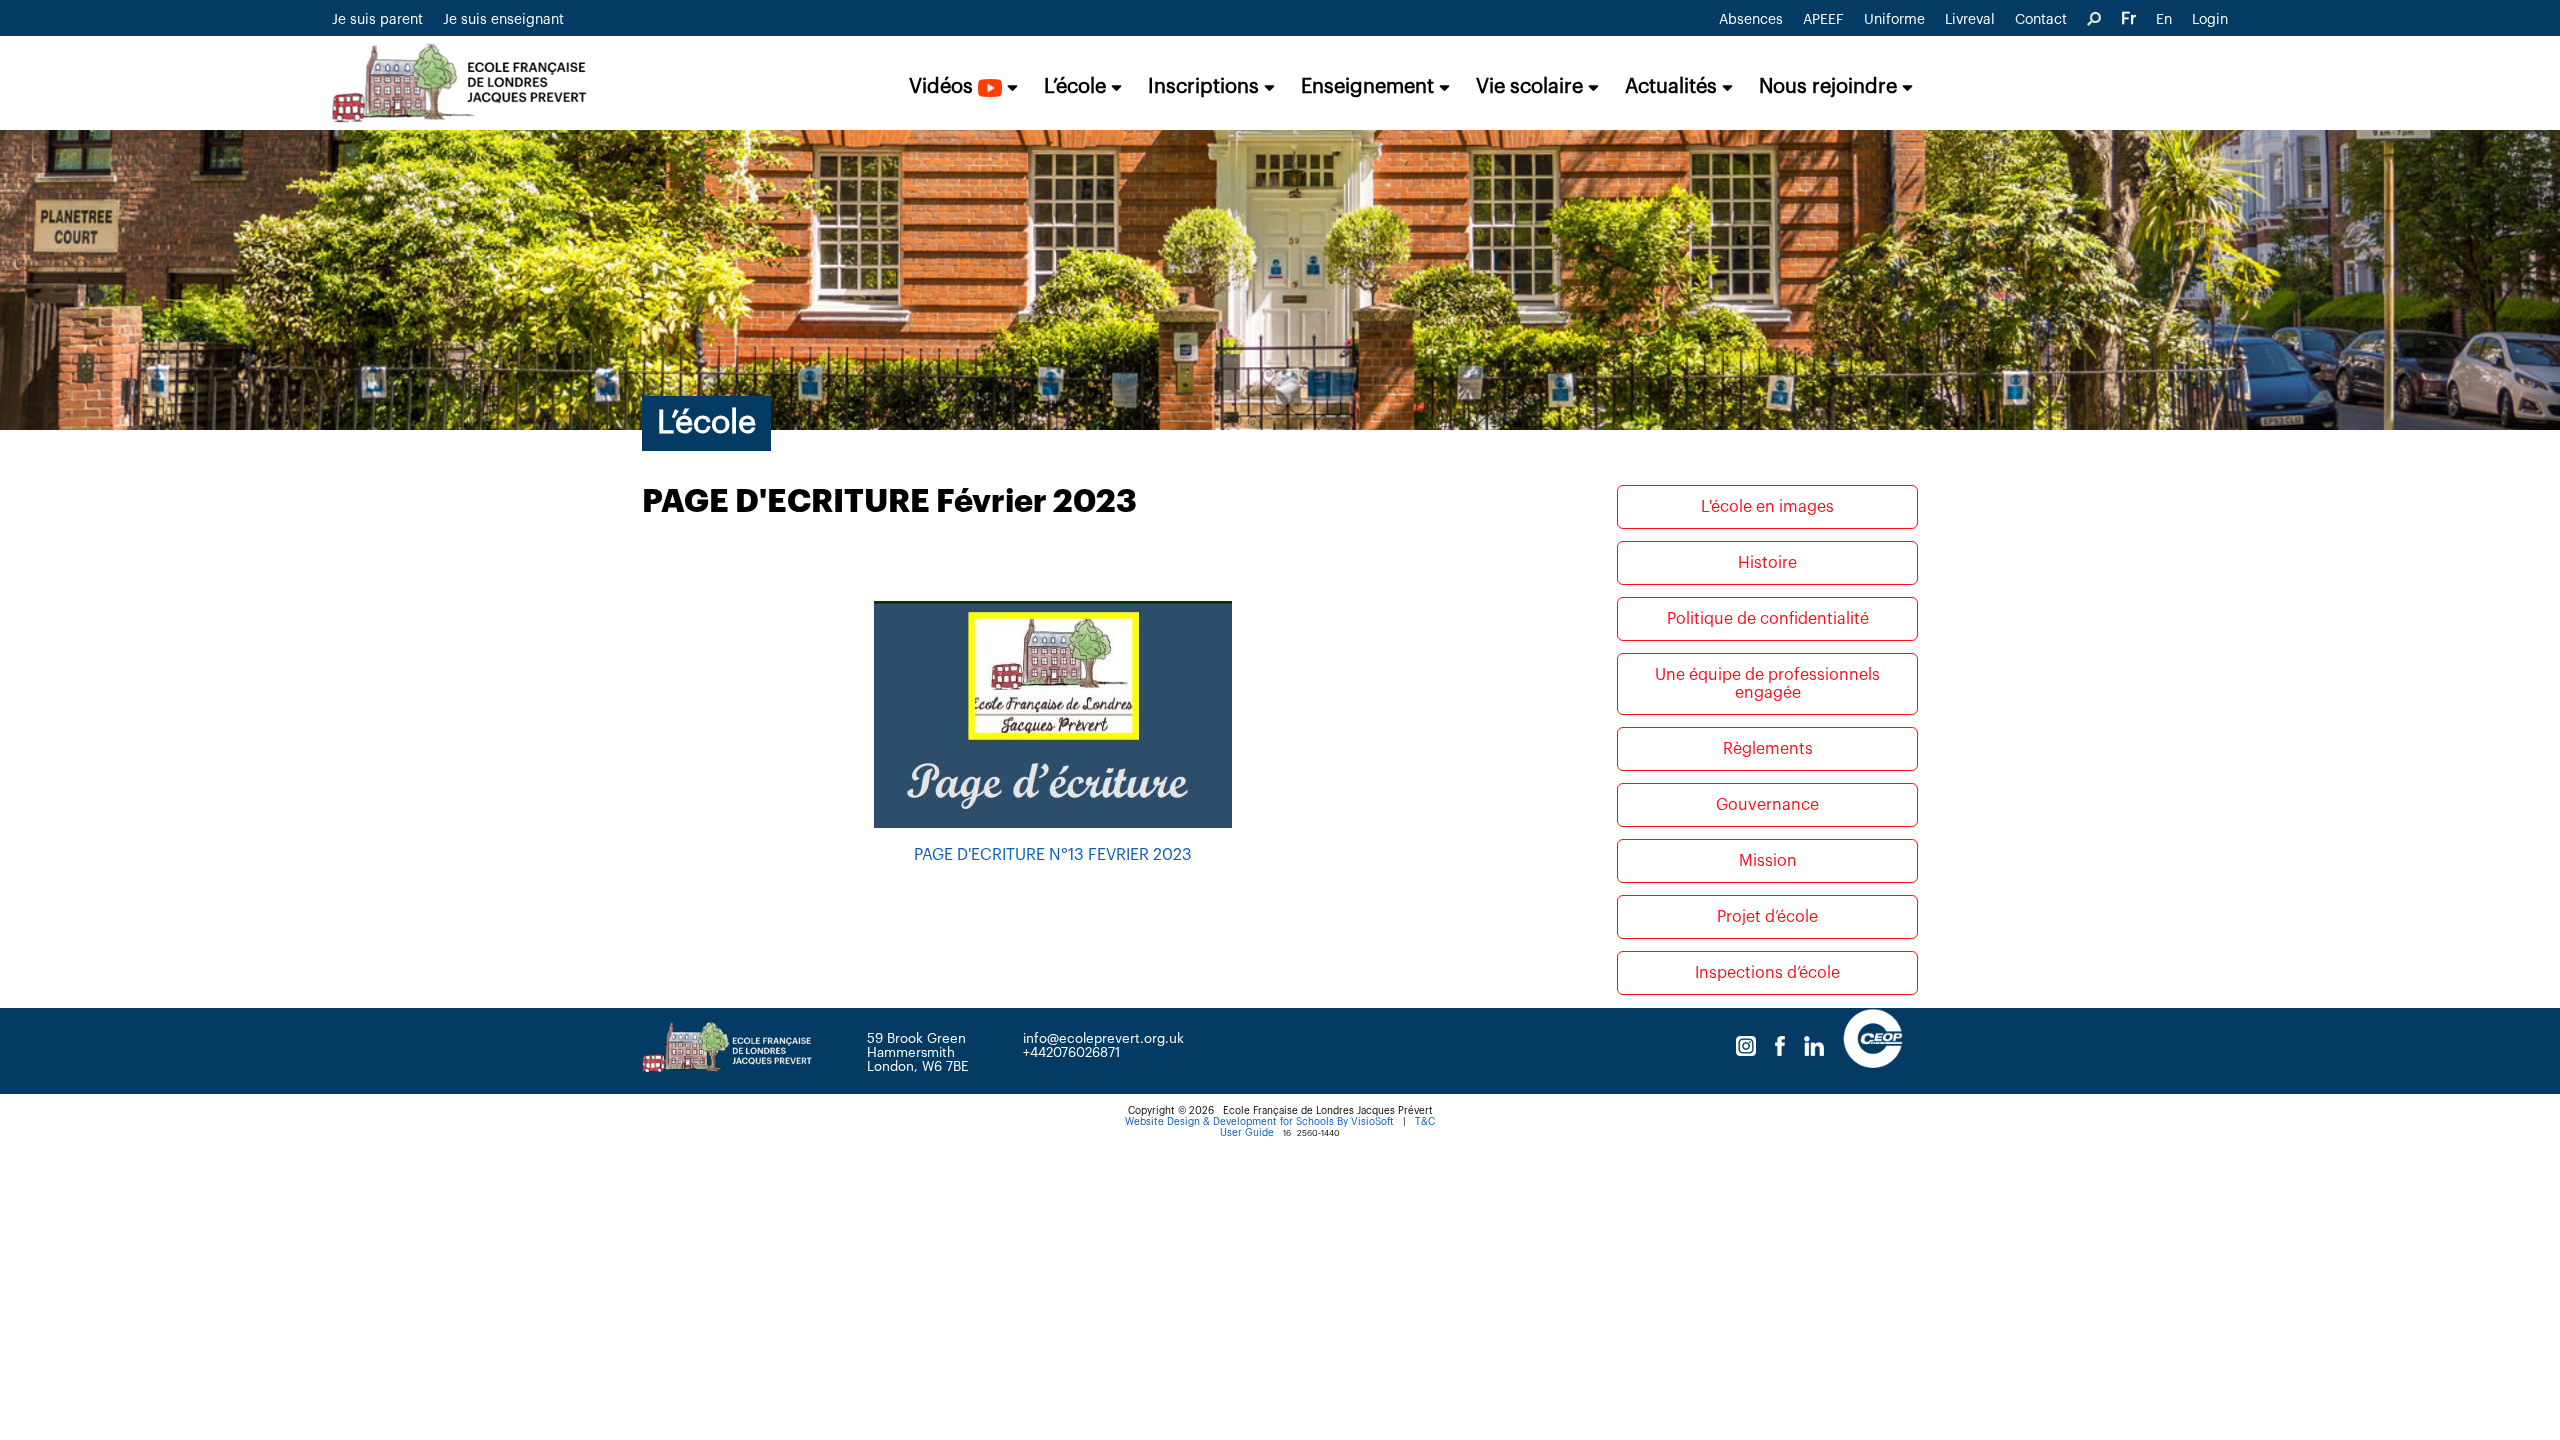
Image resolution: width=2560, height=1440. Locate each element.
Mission (1768, 861)
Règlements (1768, 749)
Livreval (1970, 20)
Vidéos (943, 87)
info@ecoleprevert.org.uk (1103, 1038)
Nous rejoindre (1830, 87)
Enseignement (1370, 87)
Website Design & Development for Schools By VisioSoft (1259, 1122)
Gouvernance (1767, 805)
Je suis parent (377, 20)
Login (2210, 20)
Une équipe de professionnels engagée (1767, 684)
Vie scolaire (1532, 87)
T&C (1425, 1122)
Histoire (1767, 563)
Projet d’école (1767, 917)
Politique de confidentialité (1768, 619)
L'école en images (1767, 507)
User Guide (1247, 1133)
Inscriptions (1206, 87)
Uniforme (1894, 20)
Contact (2041, 20)
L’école (1077, 87)
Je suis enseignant (503, 20)
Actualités (1673, 87)
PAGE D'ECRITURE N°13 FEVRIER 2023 (1053, 855)
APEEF (1823, 20)
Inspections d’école (1767, 973)
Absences (1751, 20)
